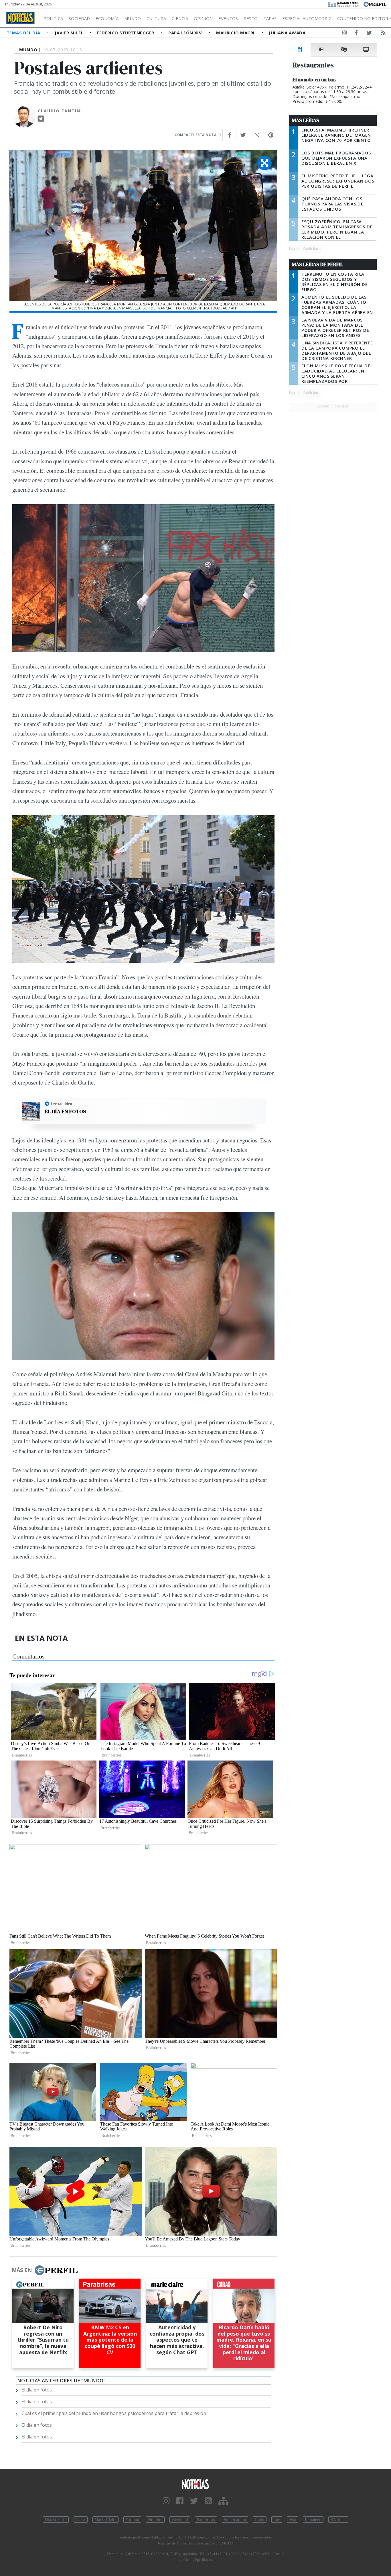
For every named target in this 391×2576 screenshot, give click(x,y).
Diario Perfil (56, 2520)
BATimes (338, 2520)
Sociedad (79, 18)
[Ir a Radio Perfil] (344, 4)
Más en (22, 2270)
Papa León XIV (186, 33)
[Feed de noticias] (383, 34)
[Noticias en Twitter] (369, 34)
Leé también (61, 1103)
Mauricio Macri (236, 33)
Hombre (155, 2520)
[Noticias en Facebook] (356, 34)
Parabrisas (206, 2520)
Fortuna (132, 2520)
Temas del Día (24, 33)
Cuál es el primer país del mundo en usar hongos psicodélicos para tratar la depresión (114, 2413)
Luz (277, 2520)
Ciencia (180, 18)
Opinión (203, 18)
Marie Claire (105, 2520)
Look (260, 2520)
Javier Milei (69, 33)
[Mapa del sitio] (223, 2501)
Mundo (133, 18)
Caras (81, 2520)
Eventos (228, 18)
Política (53, 18)
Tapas (270, 18)
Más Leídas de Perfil (317, 264)
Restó (251, 18)
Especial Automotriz (307, 18)
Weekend (180, 2520)
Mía (293, 2520)
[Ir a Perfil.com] (375, 4)
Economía (107, 18)
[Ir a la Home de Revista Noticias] (20, 18)
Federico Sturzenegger (126, 33)
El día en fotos (65, 1111)
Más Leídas (306, 120)
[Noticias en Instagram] (345, 34)
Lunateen (313, 2520)
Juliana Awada (287, 33)
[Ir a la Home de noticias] (196, 2484)
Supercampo (235, 2520)
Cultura (156, 18)
